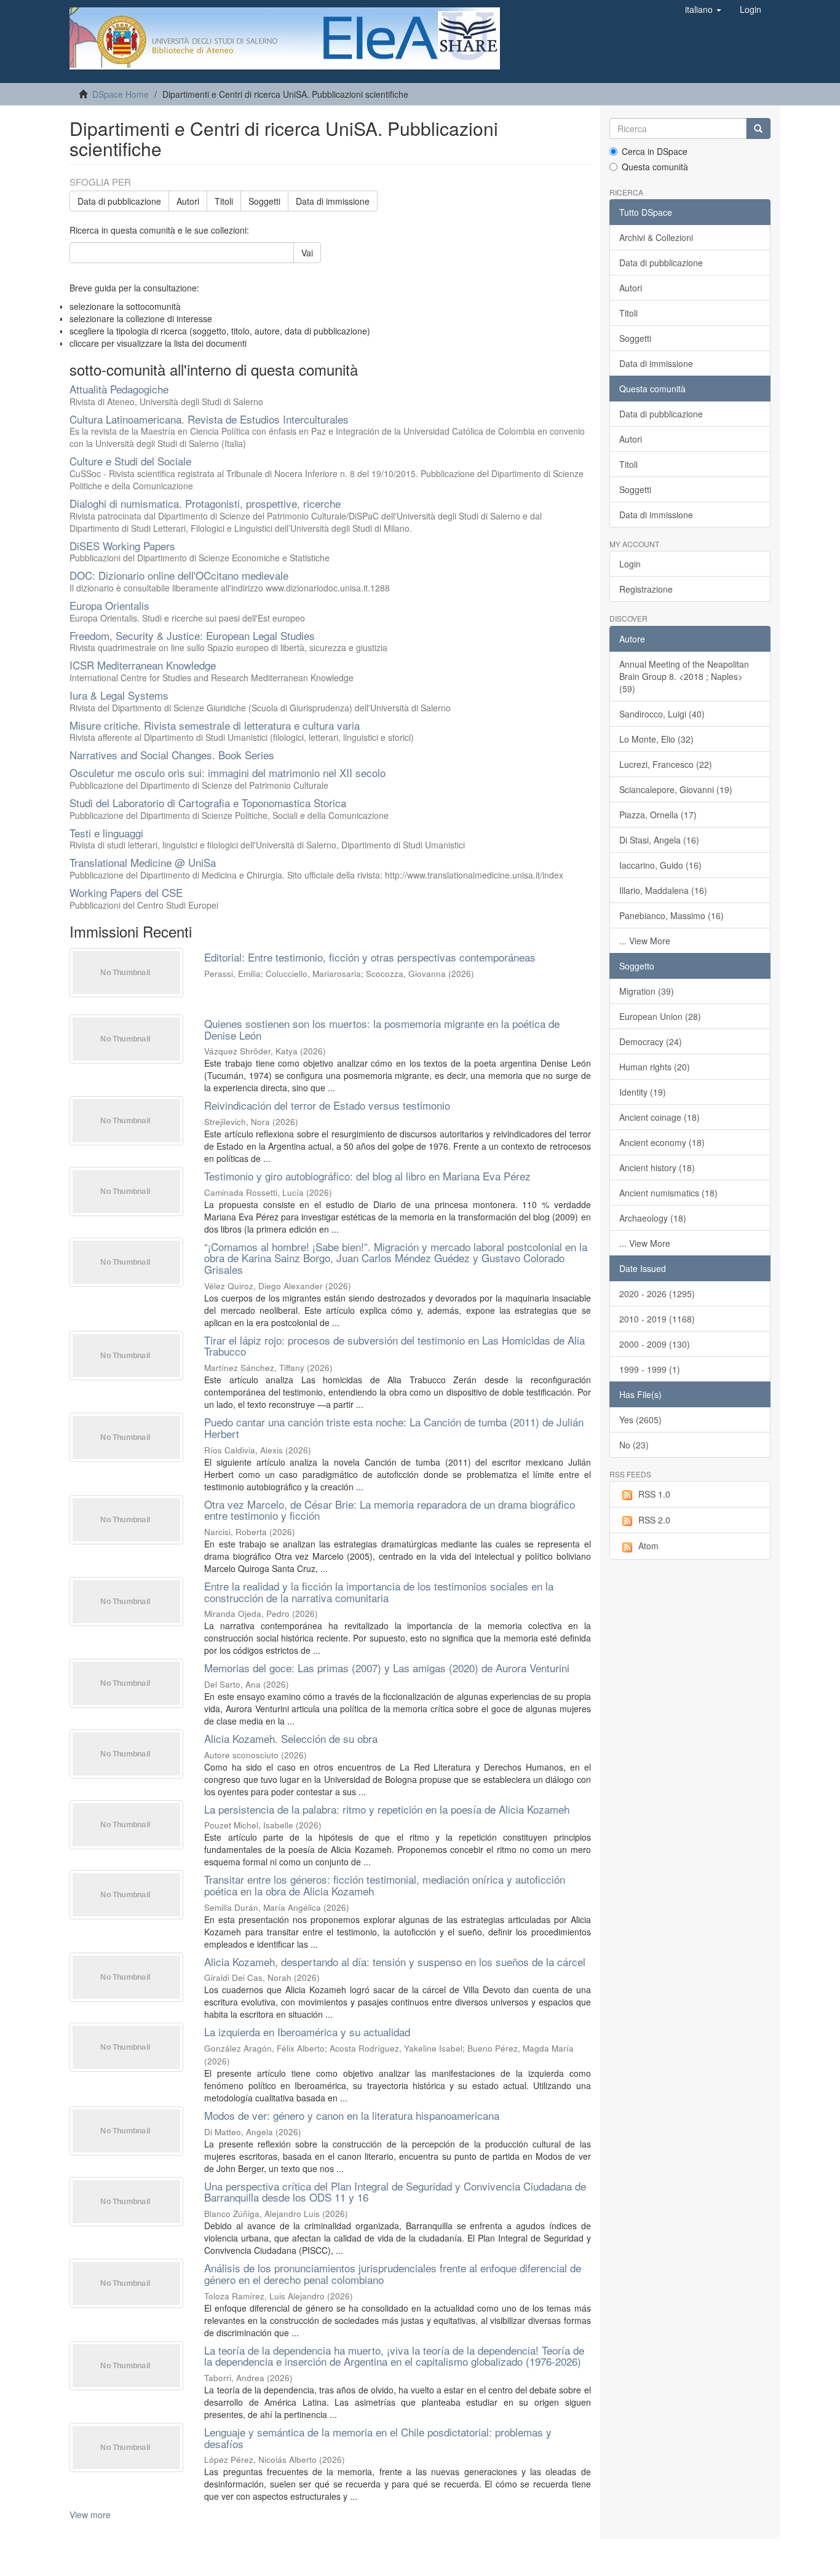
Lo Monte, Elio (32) (656, 739)
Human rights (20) (655, 1067)
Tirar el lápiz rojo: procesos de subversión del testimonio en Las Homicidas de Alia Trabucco (394, 1346)
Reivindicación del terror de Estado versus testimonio (327, 1105)
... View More (645, 941)
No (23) (634, 1445)
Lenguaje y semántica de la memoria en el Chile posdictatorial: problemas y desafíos (378, 2438)
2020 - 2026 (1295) (657, 1294)
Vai (307, 253)
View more (90, 2515)
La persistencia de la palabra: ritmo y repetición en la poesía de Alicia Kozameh (387, 1809)
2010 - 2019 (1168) (657, 1319)
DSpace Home (121, 94)
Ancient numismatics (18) (668, 1193)
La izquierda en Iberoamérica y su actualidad (307, 2032)
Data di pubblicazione (119, 201)
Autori (188, 201)
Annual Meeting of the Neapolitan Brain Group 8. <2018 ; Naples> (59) (684, 676)
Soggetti (264, 201)
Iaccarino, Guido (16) (660, 865)
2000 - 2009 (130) (655, 1344)
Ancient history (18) (657, 1167)
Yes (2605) (640, 1420)
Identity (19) (643, 1092)
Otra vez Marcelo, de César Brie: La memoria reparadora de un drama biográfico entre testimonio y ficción (390, 1510)
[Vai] (758, 128)
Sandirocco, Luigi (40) (662, 714)
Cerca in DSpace (655, 151)
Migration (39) (647, 991)
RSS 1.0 (654, 1494)
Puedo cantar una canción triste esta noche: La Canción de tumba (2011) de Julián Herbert (394, 1428)
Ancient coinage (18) (660, 1117)
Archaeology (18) (653, 1218)
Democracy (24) (651, 1041)
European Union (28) (660, 1016)
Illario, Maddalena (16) (663, 890)
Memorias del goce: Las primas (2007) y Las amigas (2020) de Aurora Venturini (387, 1668)
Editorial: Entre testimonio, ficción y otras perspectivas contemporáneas (370, 957)
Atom (648, 1546)
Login (630, 564)
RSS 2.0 (654, 1520)
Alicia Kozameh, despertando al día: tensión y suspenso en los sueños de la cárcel (395, 1962)
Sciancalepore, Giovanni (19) (676, 789)
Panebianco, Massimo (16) (672, 915)
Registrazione (646, 589)
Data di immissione (333, 201)
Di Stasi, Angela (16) (659, 840)
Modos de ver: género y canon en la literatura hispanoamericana (352, 2115)
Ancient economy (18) (662, 1142)
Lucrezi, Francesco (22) (666, 764)
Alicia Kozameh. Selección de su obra (291, 1738)
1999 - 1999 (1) (650, 1369)
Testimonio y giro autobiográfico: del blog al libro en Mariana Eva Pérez (367, 1176)
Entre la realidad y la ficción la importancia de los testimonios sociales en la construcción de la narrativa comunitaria (379, 1592)
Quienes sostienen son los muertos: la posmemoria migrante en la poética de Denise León (382, 1029)
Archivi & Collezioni (656, 237)
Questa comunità (655, 167)
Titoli (224, 201)
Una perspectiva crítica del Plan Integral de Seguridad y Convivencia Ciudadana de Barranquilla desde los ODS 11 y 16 (395, 2192)
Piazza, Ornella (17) (658, 815)
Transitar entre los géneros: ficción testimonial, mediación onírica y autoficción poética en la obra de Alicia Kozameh (385, 1885)
